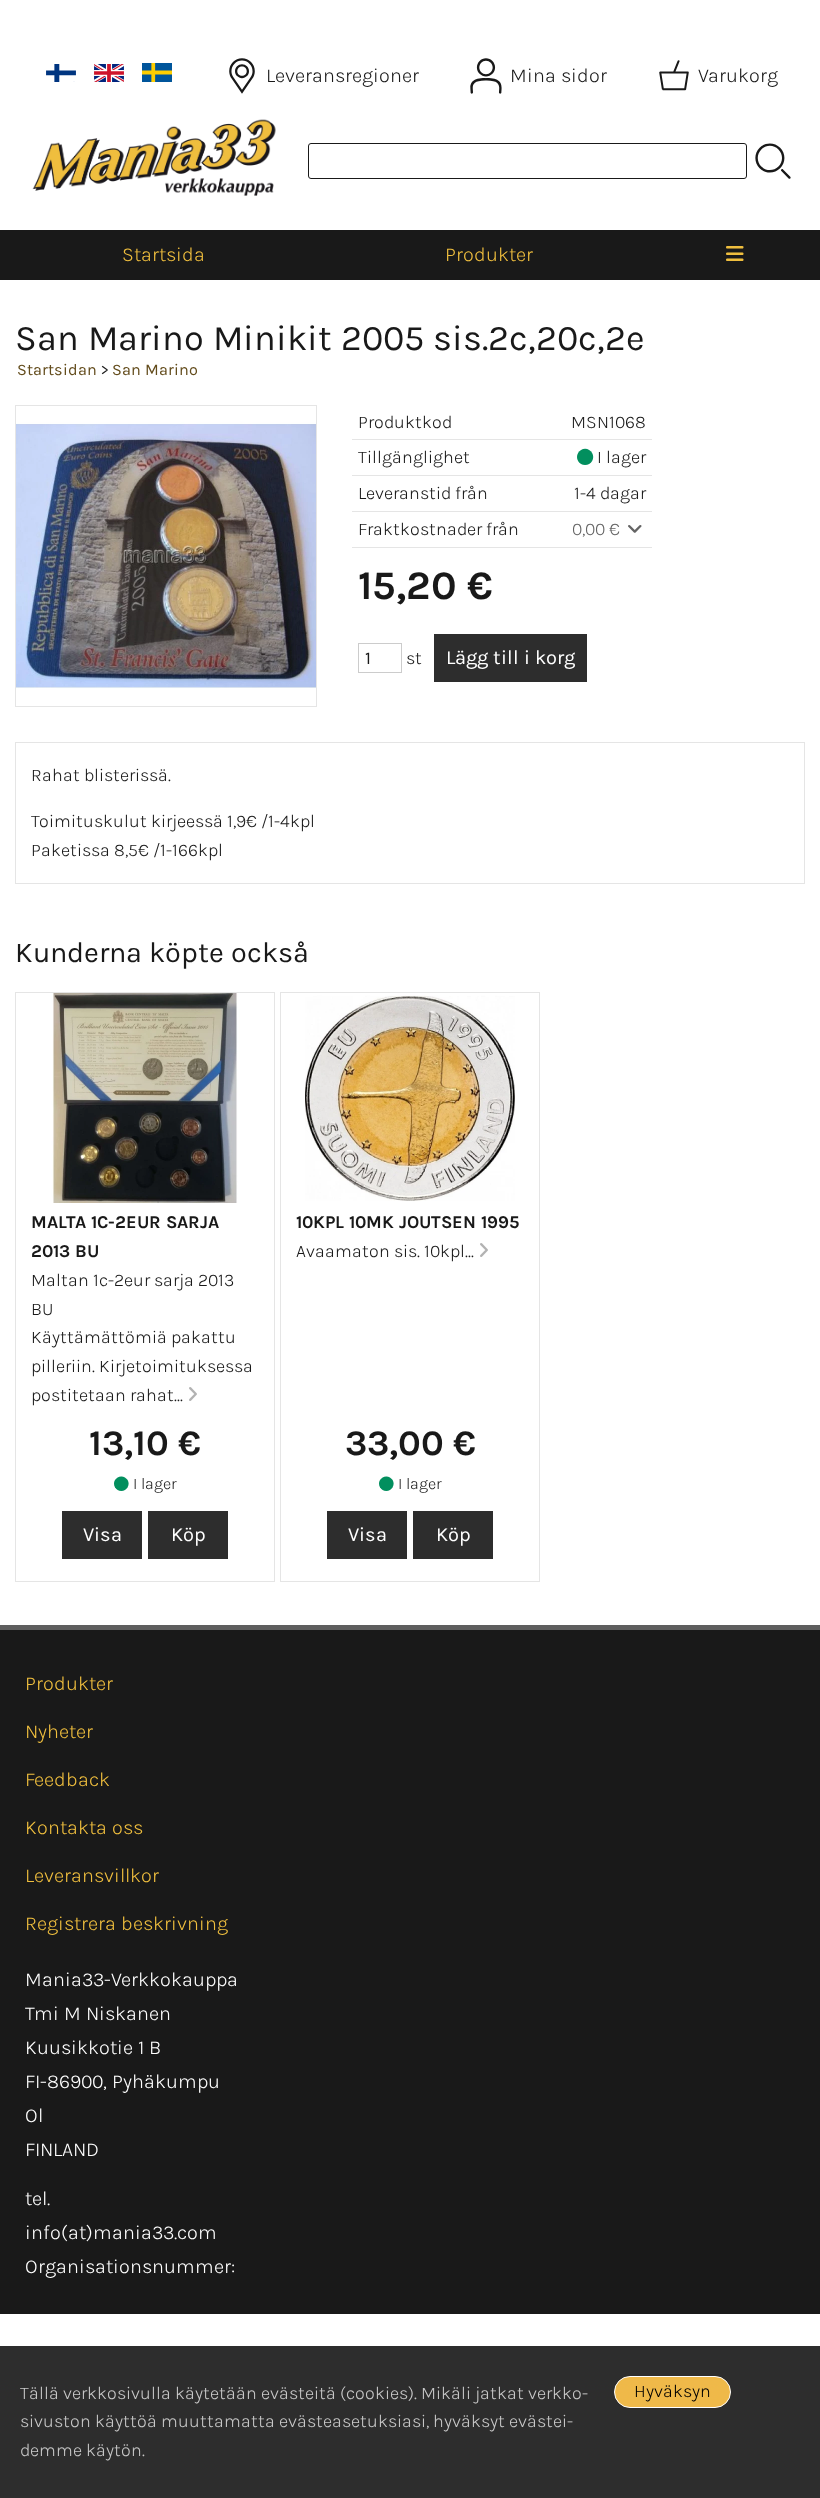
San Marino (155, 369)
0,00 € (598, 529)
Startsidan (57, 369)
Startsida (163, 254)
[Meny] (735, 255)
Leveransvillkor (92, 1875)
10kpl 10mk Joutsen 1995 (407, 1222)
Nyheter (59, 1731)
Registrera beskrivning (126, 1923)
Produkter (489, 254)
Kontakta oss (84, 1827)
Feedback (67, 1779)
